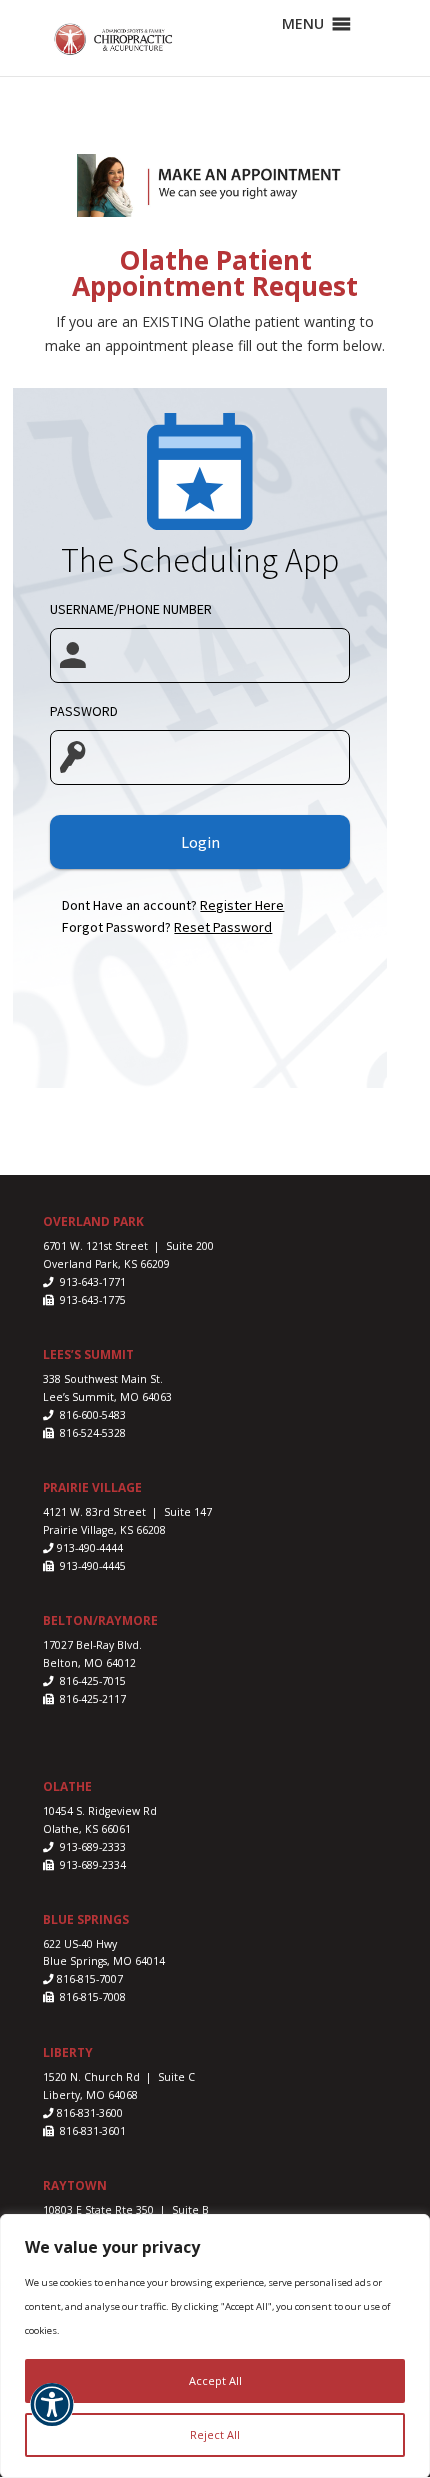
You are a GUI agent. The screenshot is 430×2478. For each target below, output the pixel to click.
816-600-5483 (91, 1415)
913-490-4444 (90, 1548)
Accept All (215, 2380)
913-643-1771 (91, 1282)
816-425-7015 (91, 1681)
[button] (52, 2416)
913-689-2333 (91, 1847)
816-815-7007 (90, 1979)
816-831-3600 (88, 2113)
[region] (215, 2346)
